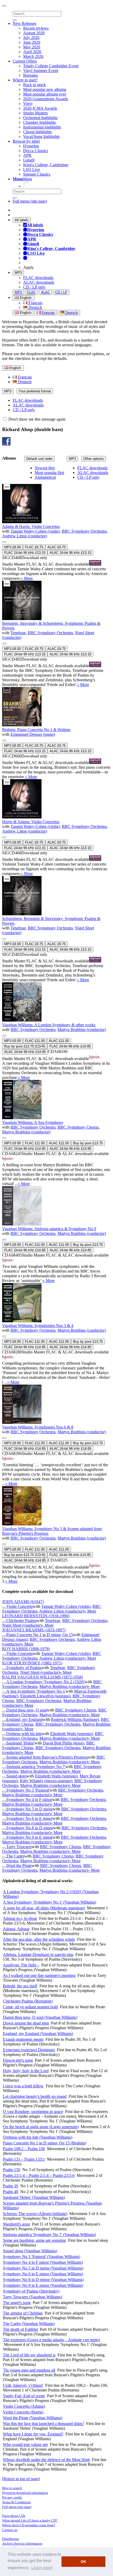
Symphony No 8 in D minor (30, 1828)
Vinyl (28, 104)
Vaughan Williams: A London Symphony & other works (49, 1025)
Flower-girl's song (18, 2060)
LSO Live (32, 169)
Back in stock (34, 85)
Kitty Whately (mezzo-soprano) (46, 1781)
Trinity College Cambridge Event (51, 66)
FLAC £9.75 (34, 547)
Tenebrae (18, 633)
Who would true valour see (25, 2444)
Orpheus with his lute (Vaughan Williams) (38, 2137)
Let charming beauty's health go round (35, 2096)
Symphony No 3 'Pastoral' (28, 1790)
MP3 (18, 273)
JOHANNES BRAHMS (34, 1630)
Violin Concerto (20, 1606)
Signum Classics (37, 174)
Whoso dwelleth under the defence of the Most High (46, 2460)
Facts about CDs (14, 2516)
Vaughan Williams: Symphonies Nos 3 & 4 (38, 1326)
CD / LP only (34, 287)
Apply (28, 267)
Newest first (45, 468)
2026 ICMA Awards (40, 108)
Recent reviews (36, 28)
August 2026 (34, 33)
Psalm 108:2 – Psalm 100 (24, 2149)
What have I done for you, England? (33, 2434)
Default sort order (39, 459)
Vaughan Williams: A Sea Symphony (33, 1122)
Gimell (29, 160)
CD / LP (61, 292)
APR (27, 155)
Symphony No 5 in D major (30, 1809)
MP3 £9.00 (12, 1041)
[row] (56, 523)
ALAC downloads (39, 282)
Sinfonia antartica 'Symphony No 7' (36, 1767)
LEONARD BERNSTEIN (36, 1616)
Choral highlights (37, 132)
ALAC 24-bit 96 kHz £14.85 (25, 1052)
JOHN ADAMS (23, 1602)
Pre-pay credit (12, 2497)
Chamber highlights (39, 122)
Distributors (11, 2539)
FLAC (31, 292)
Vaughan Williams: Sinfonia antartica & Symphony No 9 (49, 1229)
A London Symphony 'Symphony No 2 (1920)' (46, 1682)
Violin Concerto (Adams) (24, 2406)
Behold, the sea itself (20, 1986)
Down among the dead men (26, 2023)
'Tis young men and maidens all (29, 2370)
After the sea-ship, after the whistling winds (39, 1939)
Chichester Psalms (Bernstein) (28, 2001)
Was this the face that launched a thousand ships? (43, 2424)
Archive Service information (22, 2543)
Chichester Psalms (21, 1621)
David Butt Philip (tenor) (63, 1743)
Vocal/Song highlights (41, 136)
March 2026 (33, 56)
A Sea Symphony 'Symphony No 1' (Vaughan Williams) (50, 1902)
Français (35, 303)
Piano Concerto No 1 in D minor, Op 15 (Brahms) (45, 2143)
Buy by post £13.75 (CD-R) (25, 1046)
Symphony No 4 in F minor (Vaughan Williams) (43, 2262)
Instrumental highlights (42, 127)
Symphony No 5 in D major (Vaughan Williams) (43, 2268)
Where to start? (25, 80)
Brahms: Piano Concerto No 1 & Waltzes (36, 730)
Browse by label (26, 141)
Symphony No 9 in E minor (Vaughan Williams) (43, 2285)
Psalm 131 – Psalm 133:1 (24, 2159)
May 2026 (32, 47)
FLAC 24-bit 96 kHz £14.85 (70, 1046)
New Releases (24, 23)
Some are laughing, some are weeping (34, 2240)
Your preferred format (35, 391)
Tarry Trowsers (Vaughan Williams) (32, 2297)
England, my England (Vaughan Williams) (38, 2034)
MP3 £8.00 (12, 547)
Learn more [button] (42, 2568)
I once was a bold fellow (23, 2086)
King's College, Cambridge (46, 165)
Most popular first (49, 473)
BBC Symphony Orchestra (84, 531)
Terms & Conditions (16, 2502)
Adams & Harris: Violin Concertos (31, 526)
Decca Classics (36, 151)
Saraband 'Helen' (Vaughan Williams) (34, 2197)
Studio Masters (35, 113)
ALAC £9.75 (56, 547)
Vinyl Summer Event (41, 71)
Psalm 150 (12, 2170)
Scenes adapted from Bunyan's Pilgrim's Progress (47, 1757)
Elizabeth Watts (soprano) (71, 1734)
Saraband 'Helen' (20, 1743)
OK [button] (83, 2562)
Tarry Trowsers (19, 1847)
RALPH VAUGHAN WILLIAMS (42, 1677)
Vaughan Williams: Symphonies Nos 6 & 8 (38, 1427)
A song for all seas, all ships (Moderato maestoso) (44, 1908)
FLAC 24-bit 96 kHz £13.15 (25, 553)
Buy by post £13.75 (88, 1143)
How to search (12, 2488)
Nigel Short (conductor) (22, 1625)
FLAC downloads (38, 278)
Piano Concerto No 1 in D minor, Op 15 (40, 1635)
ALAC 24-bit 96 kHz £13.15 (70, 553)
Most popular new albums (45, 89)
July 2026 (31, 38)
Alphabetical (45, 477)
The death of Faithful (20, 2329)
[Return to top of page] (21, 2479)
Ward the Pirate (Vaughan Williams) (33, 2418)
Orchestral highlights (40, 118)
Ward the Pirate (19, 1866)
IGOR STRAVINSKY (32, 1663)
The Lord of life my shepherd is (29, 2355)
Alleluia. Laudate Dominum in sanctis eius (38, 1955)
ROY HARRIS (26, 1649)
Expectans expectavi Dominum (29, 2050)
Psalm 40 (11, 2192)
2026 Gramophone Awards (46, 99)
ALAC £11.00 (59, 1041)
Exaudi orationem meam (23, 2039)
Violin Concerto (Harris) (23, 2412)
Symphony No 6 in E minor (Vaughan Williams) (43, 2274)
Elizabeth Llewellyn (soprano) (45, 1696)
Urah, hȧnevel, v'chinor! (23, 2385)
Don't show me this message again (36, 419)
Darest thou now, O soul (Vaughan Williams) (40, 2017)
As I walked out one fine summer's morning (39, 1975)
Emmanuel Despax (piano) (33, 734)
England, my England (24, 1719)
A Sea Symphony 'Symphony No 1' (36, 1691)
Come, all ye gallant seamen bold (30, 2007)
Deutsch (35, 307)
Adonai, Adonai (16, 1929)
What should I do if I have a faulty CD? (30, 2520)
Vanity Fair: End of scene (24, 2396)
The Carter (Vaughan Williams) (29, 2324)
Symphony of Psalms (24, 1668)
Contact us (10, 2530)
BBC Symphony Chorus (78, 1127)
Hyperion (31, 146)
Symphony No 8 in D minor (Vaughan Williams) (43, 2280)
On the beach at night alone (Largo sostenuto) (41, 2127)
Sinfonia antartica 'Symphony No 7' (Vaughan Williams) (49, 2235)
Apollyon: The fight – (21, 1965)
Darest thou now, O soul (27, 1710)
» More (27, 578)
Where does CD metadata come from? (29, 2525)
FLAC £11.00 (35, 1041)
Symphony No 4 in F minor (29, 1800)
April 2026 (32, 52)
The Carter (15, 1856)
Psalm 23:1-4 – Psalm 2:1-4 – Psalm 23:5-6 (39, 2175)
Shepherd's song (16, 2224)
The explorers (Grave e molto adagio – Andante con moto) (51, 2340)
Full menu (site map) (30, 201)
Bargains (30, 75)
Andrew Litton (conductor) (25, 536)
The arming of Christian (23, 2313)
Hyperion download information (25, 2493)
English (25, 313)
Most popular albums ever (45, 94)
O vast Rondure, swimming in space (33, 2112)
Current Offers (25, 61)
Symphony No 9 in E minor (29, 1837)
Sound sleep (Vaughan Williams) (30, 2251)
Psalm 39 (11, 2186)
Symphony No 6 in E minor (29, 1818)
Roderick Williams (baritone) (75, 1719)
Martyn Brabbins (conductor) (82, 1030)
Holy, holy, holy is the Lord (26, 2071)
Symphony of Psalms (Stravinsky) (31, 2291)
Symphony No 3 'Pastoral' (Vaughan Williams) (42, 2257)
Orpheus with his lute (24, 1734)
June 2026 (32, 42)
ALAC (45, 292)
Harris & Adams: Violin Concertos (31, 822)
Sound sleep (16, 1776)
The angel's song (17, 2303)
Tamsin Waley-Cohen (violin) (35, 531)
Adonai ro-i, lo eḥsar (20, 1918)
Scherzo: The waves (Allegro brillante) (35, 2214)
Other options (94, 459)
